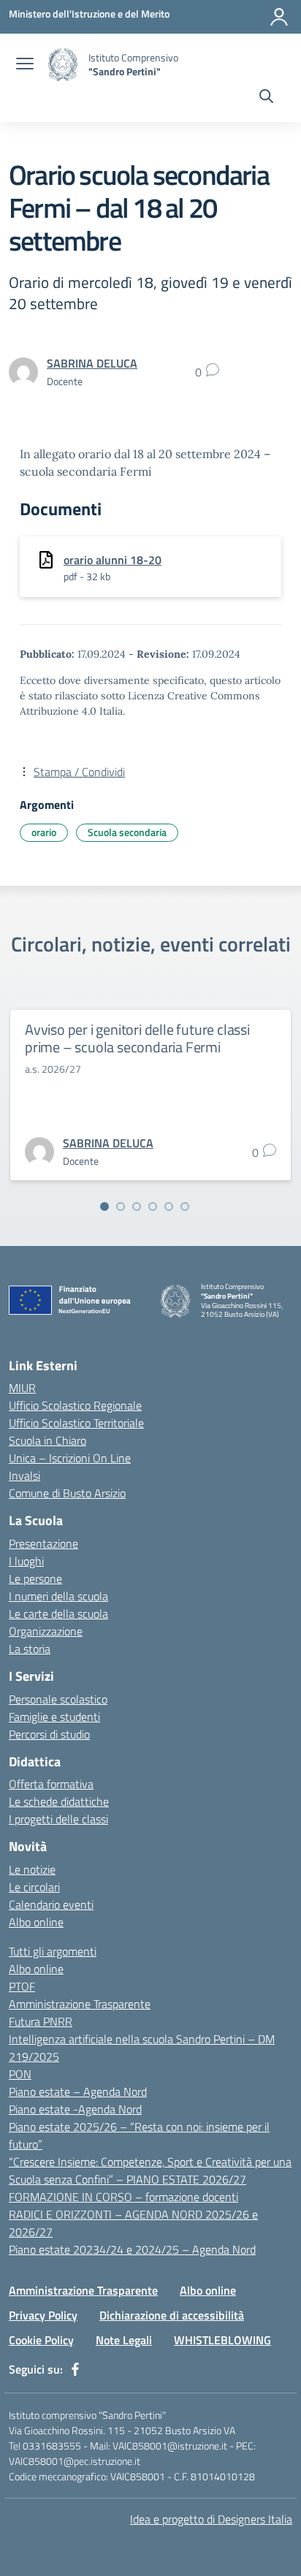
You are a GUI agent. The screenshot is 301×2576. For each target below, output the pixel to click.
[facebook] (75, 2369)
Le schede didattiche (59, 1801)
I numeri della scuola (58, 1596)
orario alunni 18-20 (113, 560)
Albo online (36, 1922)
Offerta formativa (51, 1784)
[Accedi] (279, 17)
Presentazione (43, 1543)
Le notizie (32, 1869)
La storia (30, 1649)
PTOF (22, 1986)
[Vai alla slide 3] (137, 1207)
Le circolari (34, 1887)
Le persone (35, 1578)
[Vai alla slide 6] (185, 1207)
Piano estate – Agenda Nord (78, 2091)
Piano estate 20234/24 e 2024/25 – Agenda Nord (132, 2249)
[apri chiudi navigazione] (25, 65)
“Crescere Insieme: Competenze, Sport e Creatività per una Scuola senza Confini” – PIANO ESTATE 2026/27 (150, 2170)
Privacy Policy (43, 2315)
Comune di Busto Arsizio (67, 1493)
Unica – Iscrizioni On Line (70, 1458)
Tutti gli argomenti (53, 1951)
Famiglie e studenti (54, 1717)
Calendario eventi (51, 1904)
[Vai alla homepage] (63, 65)
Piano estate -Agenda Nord (75, 2109)
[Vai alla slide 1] (104, 1207)
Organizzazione (46, 1631)
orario (44, 832)
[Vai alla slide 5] (169, 1207)
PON (20, 2074)
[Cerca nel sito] (266, 98)
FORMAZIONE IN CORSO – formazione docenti (123, 2197)
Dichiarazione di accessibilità (172, 2315)
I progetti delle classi (58, 1819)
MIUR (22, 1388)
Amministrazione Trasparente (80, 2004)
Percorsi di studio (49, 1734)
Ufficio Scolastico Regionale (75, 1405)
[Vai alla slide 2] (121, 1207)
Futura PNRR (41, 2021)
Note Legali (124, 2340)
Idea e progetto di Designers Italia (211, 2519)
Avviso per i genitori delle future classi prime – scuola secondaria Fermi (137, 1038)
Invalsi (24, 1475)
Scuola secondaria (127, 832)
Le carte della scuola (58, 1614)
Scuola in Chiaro (47, 1440)
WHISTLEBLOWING (222, 2340)
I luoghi (26, 1561)
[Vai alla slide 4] (153, 1207)
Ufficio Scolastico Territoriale (76, 1423)
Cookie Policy (41, 2340)
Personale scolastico (58, 1699)
